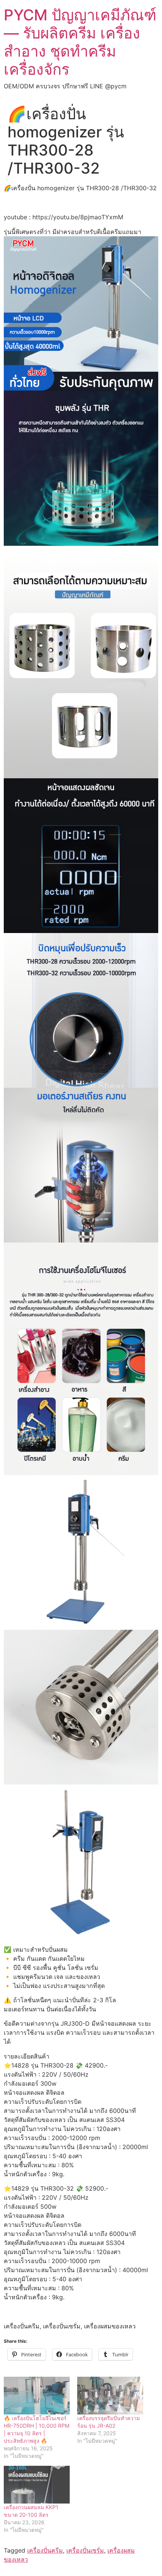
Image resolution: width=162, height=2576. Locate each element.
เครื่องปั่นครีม (45, 2550)
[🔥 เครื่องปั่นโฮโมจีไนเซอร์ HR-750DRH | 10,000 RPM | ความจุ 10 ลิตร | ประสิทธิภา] (37, 2396)
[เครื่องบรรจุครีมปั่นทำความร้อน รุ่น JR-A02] (110, 2396)
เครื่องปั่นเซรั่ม (85, 2550)
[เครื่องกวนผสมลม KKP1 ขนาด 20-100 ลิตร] (37, 2485)
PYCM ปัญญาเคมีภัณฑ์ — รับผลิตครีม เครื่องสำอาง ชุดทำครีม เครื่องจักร (80, 42)
